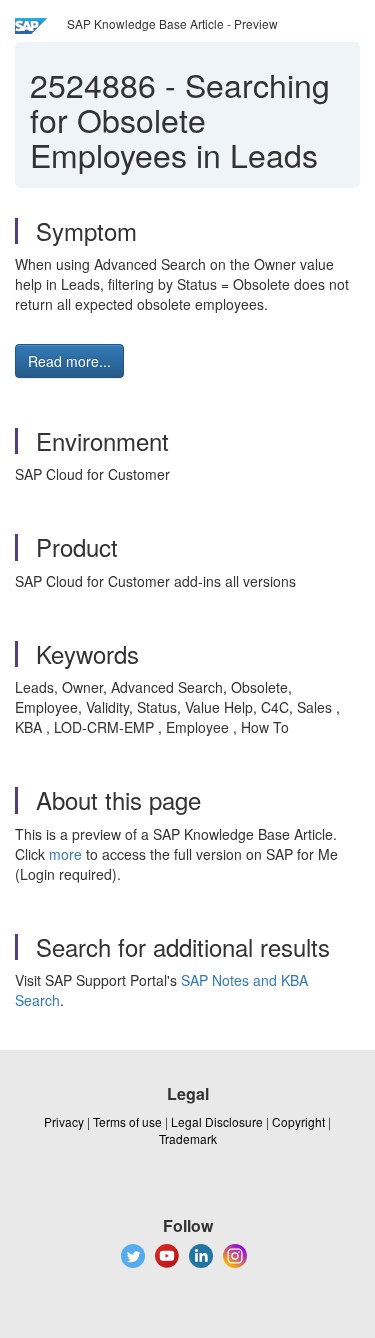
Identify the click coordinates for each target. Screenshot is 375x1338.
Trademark (188, 1138)
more (65, 854)
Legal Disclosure (217, 1121)
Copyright (298, 1121)
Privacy (64, 1121)
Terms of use (127, 1121)
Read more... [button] (69, 361)
